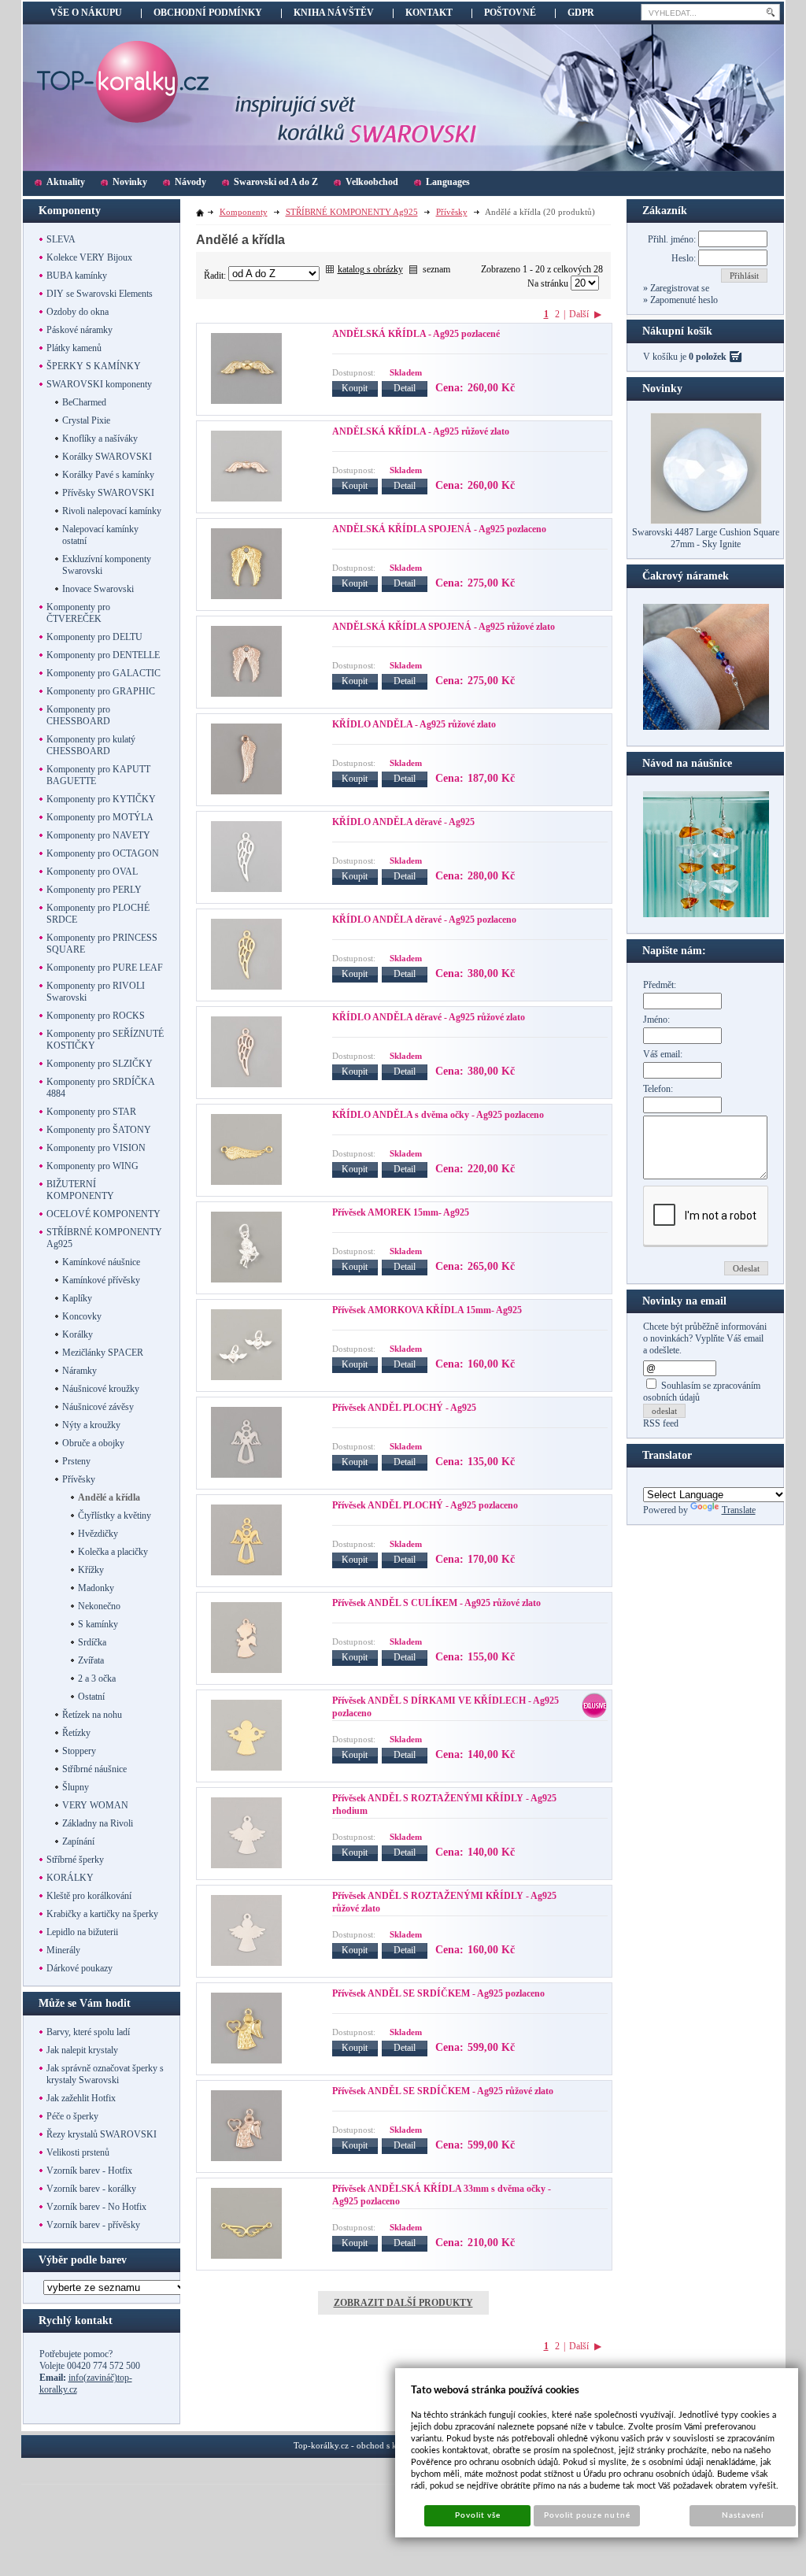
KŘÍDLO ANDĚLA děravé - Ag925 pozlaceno (424, 920)
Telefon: (658, 1089)
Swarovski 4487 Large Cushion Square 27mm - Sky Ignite (706, 538)
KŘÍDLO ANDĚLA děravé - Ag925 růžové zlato (429, 1017)
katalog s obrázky (370, 269)
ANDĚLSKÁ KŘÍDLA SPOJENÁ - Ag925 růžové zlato (444, 627)
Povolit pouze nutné (587, 2515)
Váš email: (663, 1054)
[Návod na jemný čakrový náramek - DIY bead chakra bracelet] (706, 727)
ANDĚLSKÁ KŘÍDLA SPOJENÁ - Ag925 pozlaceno (439, 529)
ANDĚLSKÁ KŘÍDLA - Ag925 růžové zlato (421, 431)
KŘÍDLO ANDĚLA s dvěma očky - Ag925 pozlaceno (438, 1115)
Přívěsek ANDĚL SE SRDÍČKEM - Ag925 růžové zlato (443, 2091)
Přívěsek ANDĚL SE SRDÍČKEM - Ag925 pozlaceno (438, 1993)
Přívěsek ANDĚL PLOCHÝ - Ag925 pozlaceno (425, 1505)
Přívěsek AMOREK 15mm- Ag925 (401, 1212)
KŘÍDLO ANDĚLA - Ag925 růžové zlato (414, 724)
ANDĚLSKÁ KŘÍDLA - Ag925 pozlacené (416, 334)
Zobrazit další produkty (403, 2303)
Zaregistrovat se (678, 288)
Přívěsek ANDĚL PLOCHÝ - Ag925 (404, 1408)
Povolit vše (478, 2515)
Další (579, 314)
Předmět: (660, 985)
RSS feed (661, 1423)
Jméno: (656, 1020)
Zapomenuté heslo (683, 300)
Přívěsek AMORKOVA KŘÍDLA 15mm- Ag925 (427, 1310)
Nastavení (743, 2515)
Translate (739, 1510)
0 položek (708, 357)
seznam (436, 269)
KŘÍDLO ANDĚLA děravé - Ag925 (403, 822)
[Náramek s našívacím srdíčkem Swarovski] (706, 914)
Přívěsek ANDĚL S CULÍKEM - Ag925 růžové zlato (436, 1603)
